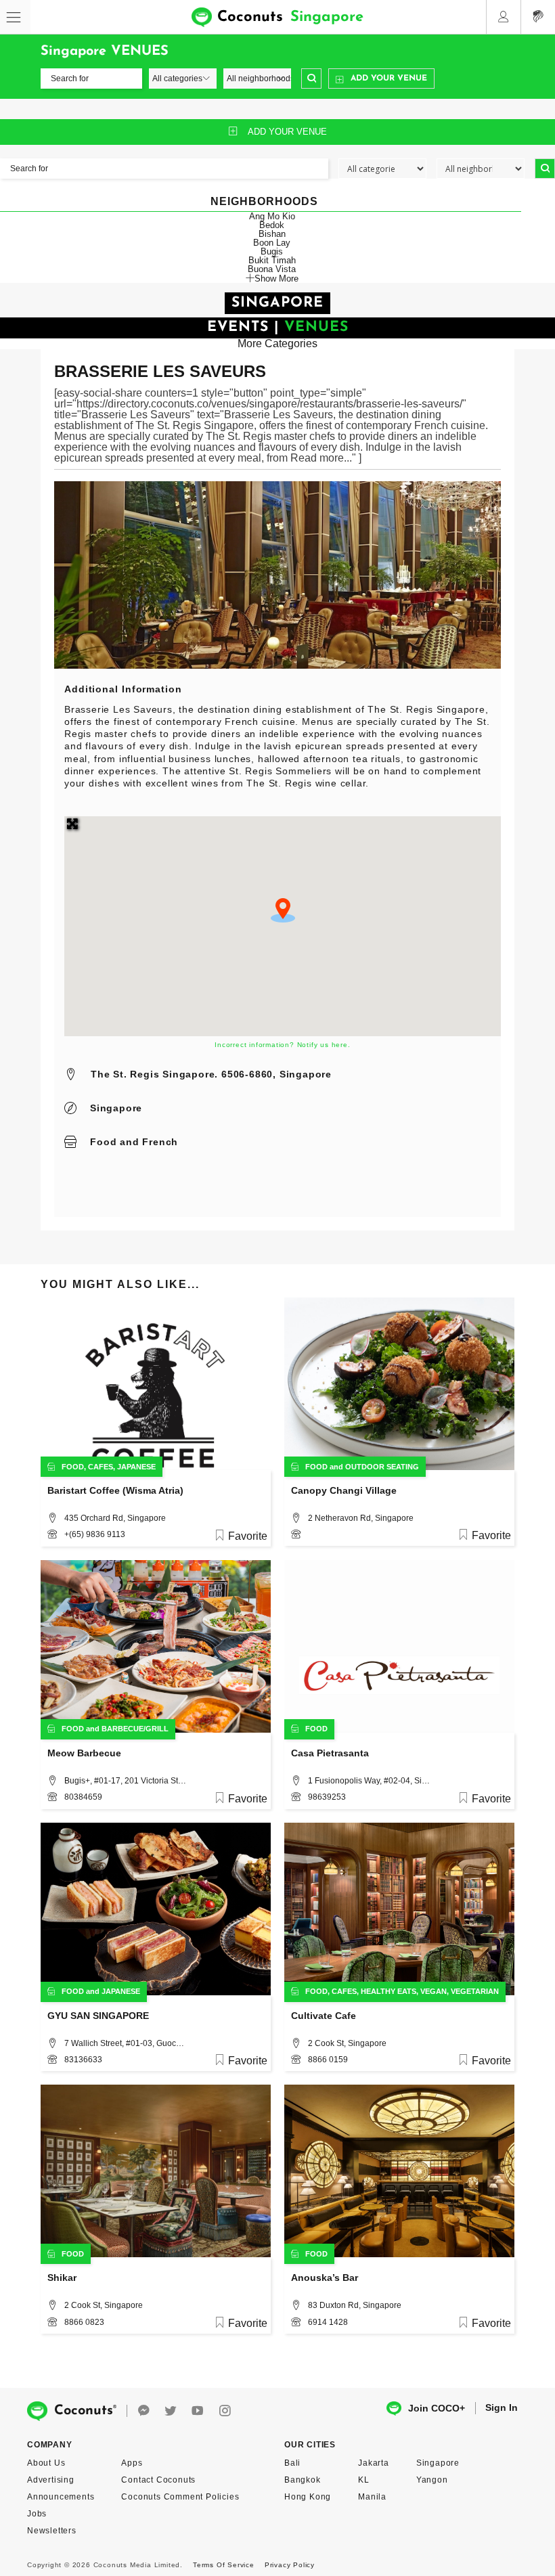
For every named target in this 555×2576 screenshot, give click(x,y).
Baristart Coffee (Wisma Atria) (115, 1490)
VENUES (316, 327)
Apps (132, 2463)
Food (103, 1142)
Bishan (272, 234)
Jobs (37, 2514)
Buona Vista (272, 269)
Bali (292, 2463)
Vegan (434, 1991)
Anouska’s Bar (325, 2278)
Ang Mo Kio (272, 216)
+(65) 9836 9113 (95, 1534)
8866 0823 (84, 2322)
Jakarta (374, 2463)
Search (311, 79)
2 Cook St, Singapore (347, 2043)
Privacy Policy (290, 2565)
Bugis (272, 251)
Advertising (51, 2480)
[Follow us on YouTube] (198, 2411)
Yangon (432, 2480)
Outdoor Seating (382, 1467)
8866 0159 (328, 2060)
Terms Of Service (224, 2565)
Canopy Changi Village (344, 1490)
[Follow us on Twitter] (171, 2411)
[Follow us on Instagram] (225, 2411)
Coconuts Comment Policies (180, 2497)
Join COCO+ (437, 2408)
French (160, 1142)
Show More (276, 278)
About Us (46, 2463)
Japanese (136, 1467)
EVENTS (238, 327)
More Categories (277, 343)
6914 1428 (328, 2322)
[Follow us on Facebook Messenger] (143, 2411)
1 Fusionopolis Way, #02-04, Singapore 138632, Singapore (369, 1781)
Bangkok (303, 2480)
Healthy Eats (388, 1991)
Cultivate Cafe (324, 2016)
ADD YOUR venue (287, 132)
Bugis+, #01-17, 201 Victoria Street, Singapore (125, 1781)
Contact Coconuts (158, 2480)
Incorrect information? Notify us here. (282, 1045)
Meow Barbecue (84, 1753)
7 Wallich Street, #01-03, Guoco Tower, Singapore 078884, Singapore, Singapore (125, 2043)
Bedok (272, 225)
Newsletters (52, 2531)
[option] (277, 575)
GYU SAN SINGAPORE (98, 2016)
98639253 (327, 1797)
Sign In (502, 2407)
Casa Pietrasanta (330, 1753)
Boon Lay (272, 243)
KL (364, 2480)
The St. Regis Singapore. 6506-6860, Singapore (211, 1074)
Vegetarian (475, 1991)
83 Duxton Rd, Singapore (355, 2305)
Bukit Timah (272, 260)
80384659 (83, 1797)
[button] (283, 910)
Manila (372, 2497)
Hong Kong (308, 2497)
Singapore (116, 1108)
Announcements (61, 2497)
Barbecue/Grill (135, 1729)
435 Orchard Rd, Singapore (115, 1518)
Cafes (101, 1467)
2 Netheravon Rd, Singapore (361, 1518)
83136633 (83, 2060)
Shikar (62, 2278)
